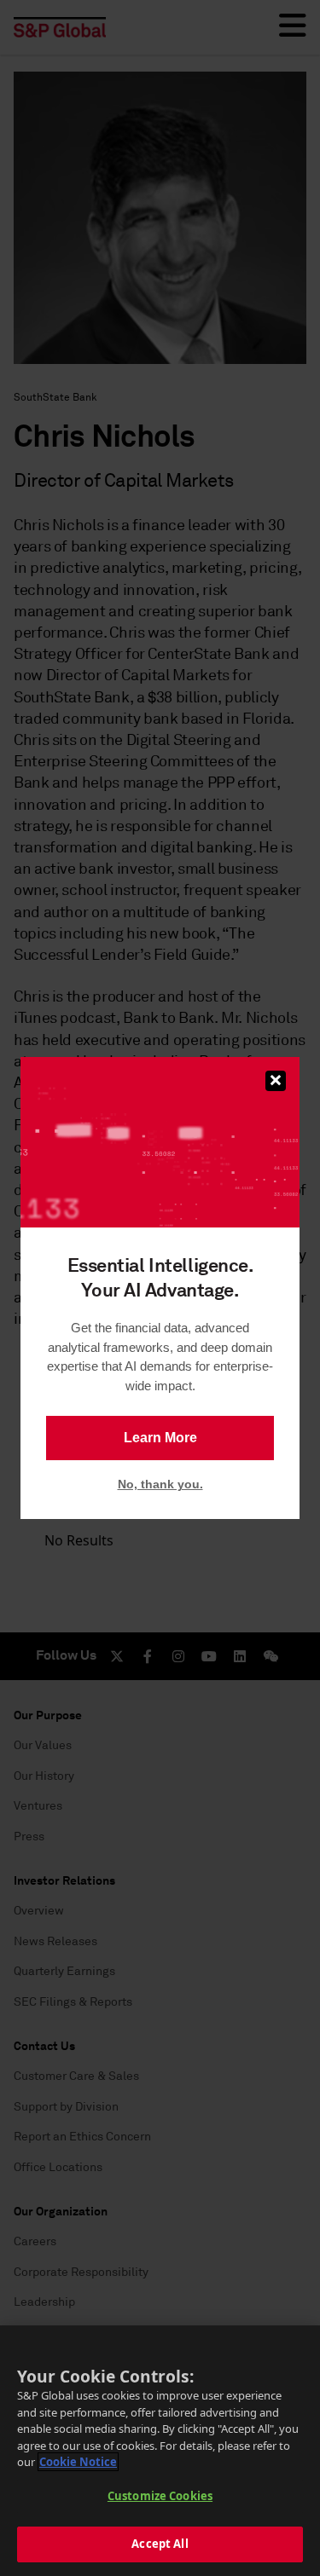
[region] (160, 2451)
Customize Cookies (160, 2496)
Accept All (160, 2544)
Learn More (160, 1438)
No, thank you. (160, 1484)
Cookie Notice (78, 2462)
